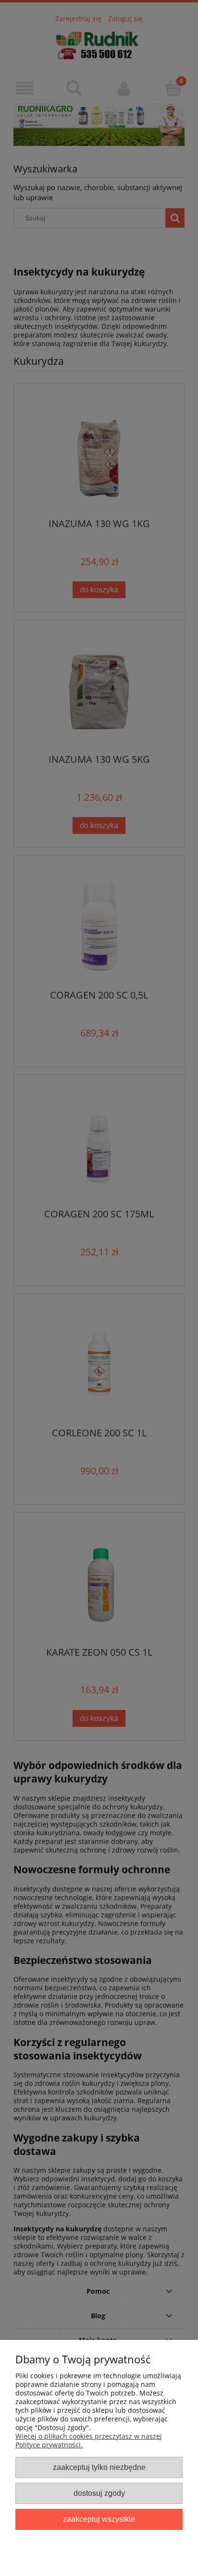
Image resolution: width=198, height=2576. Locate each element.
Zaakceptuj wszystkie (99, 2519)
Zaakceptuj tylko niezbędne (99, 2467)
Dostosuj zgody (99, 2493)
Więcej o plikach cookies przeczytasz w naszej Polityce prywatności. (89, 2440)
